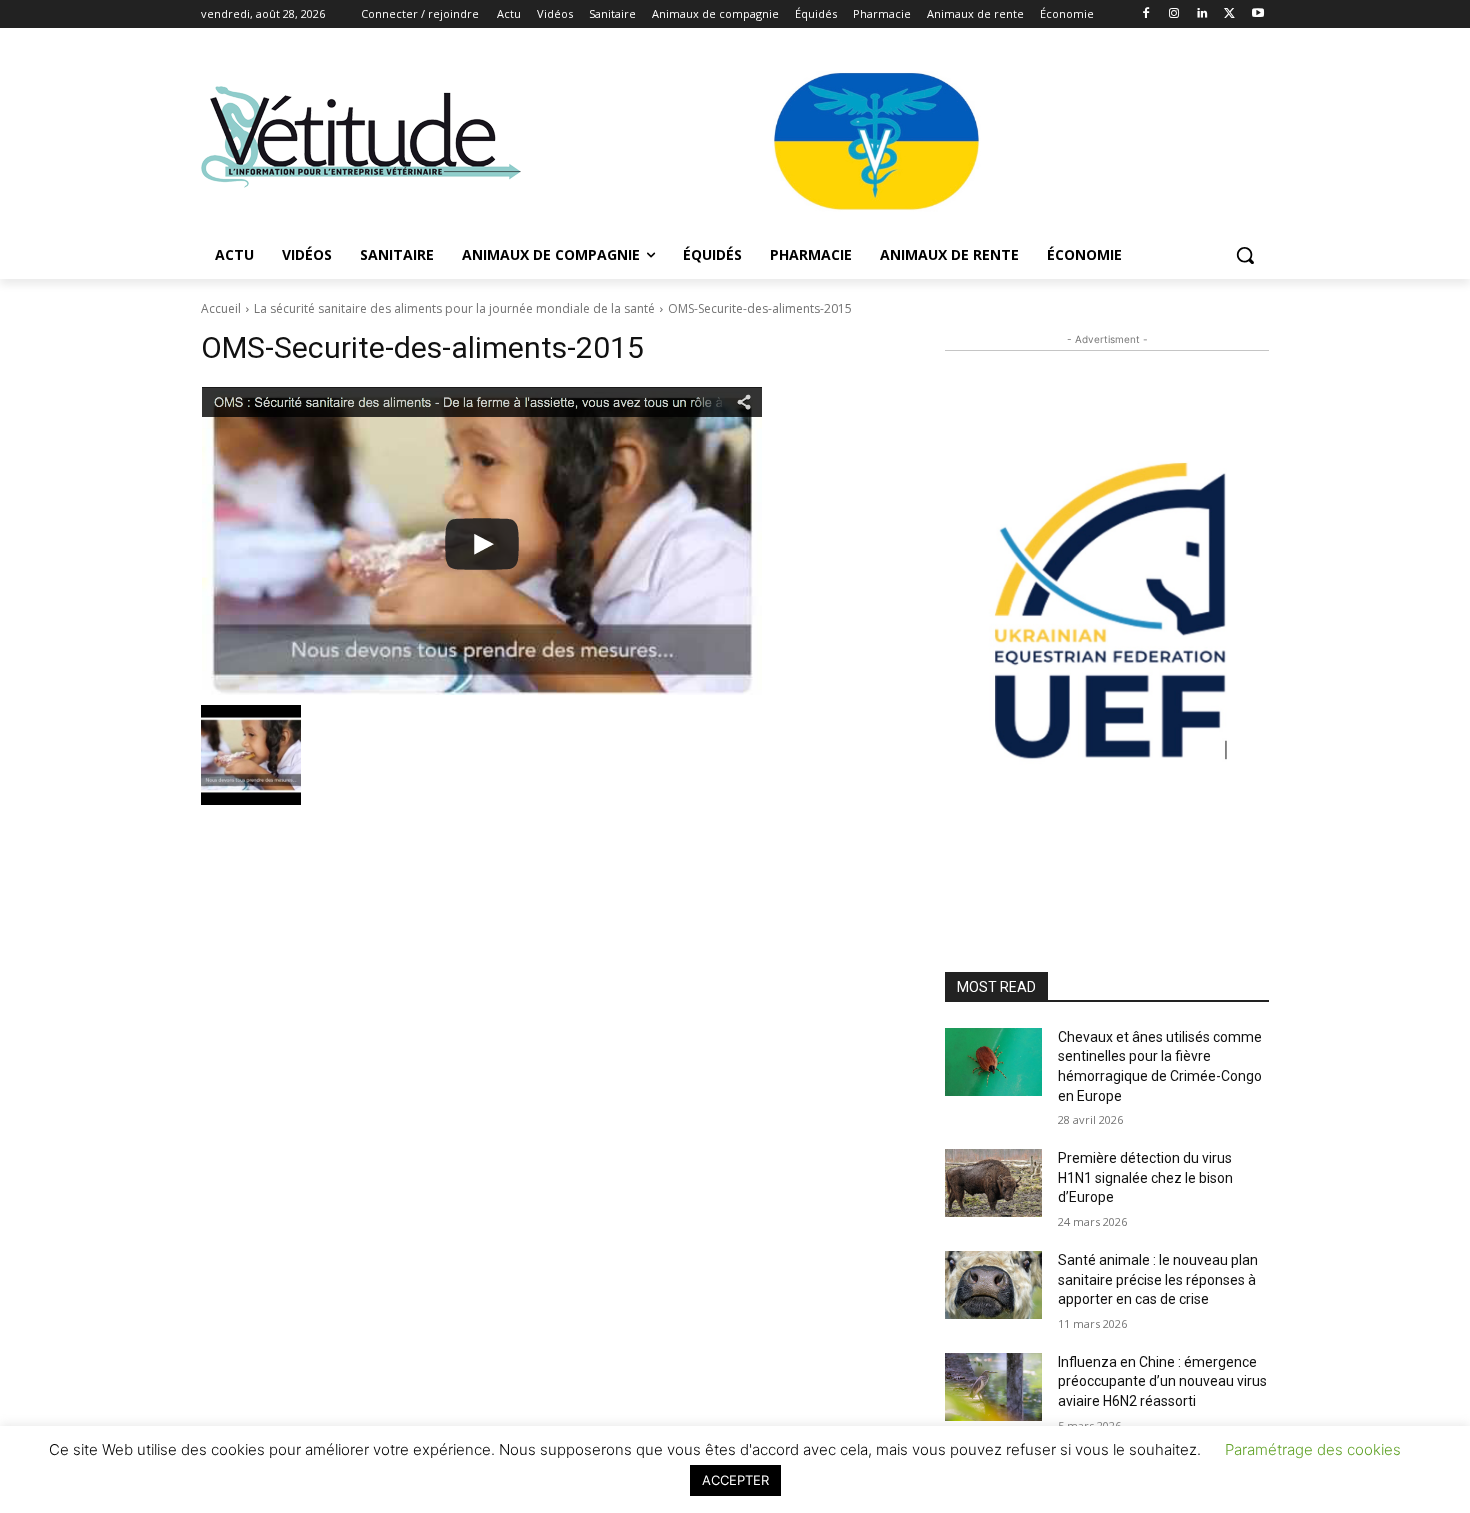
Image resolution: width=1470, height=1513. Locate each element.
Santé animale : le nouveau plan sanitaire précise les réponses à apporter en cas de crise (1158, 1279)
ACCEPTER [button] (735, 1480)
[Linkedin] (1202, 14)
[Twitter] (1229, 14)
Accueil (221, 308)
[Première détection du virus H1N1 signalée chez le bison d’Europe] (993, 1183)
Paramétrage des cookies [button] (1313, 1449)
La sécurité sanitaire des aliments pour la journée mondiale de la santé (454, 308)
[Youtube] (1257, 14)
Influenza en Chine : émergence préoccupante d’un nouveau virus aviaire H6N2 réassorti (1162, 1381)
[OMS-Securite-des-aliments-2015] (549, 540)
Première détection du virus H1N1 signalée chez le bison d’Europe (1145, 1177)
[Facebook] (1146, 14)
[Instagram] (1174, 14)
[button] (1245, 255)
